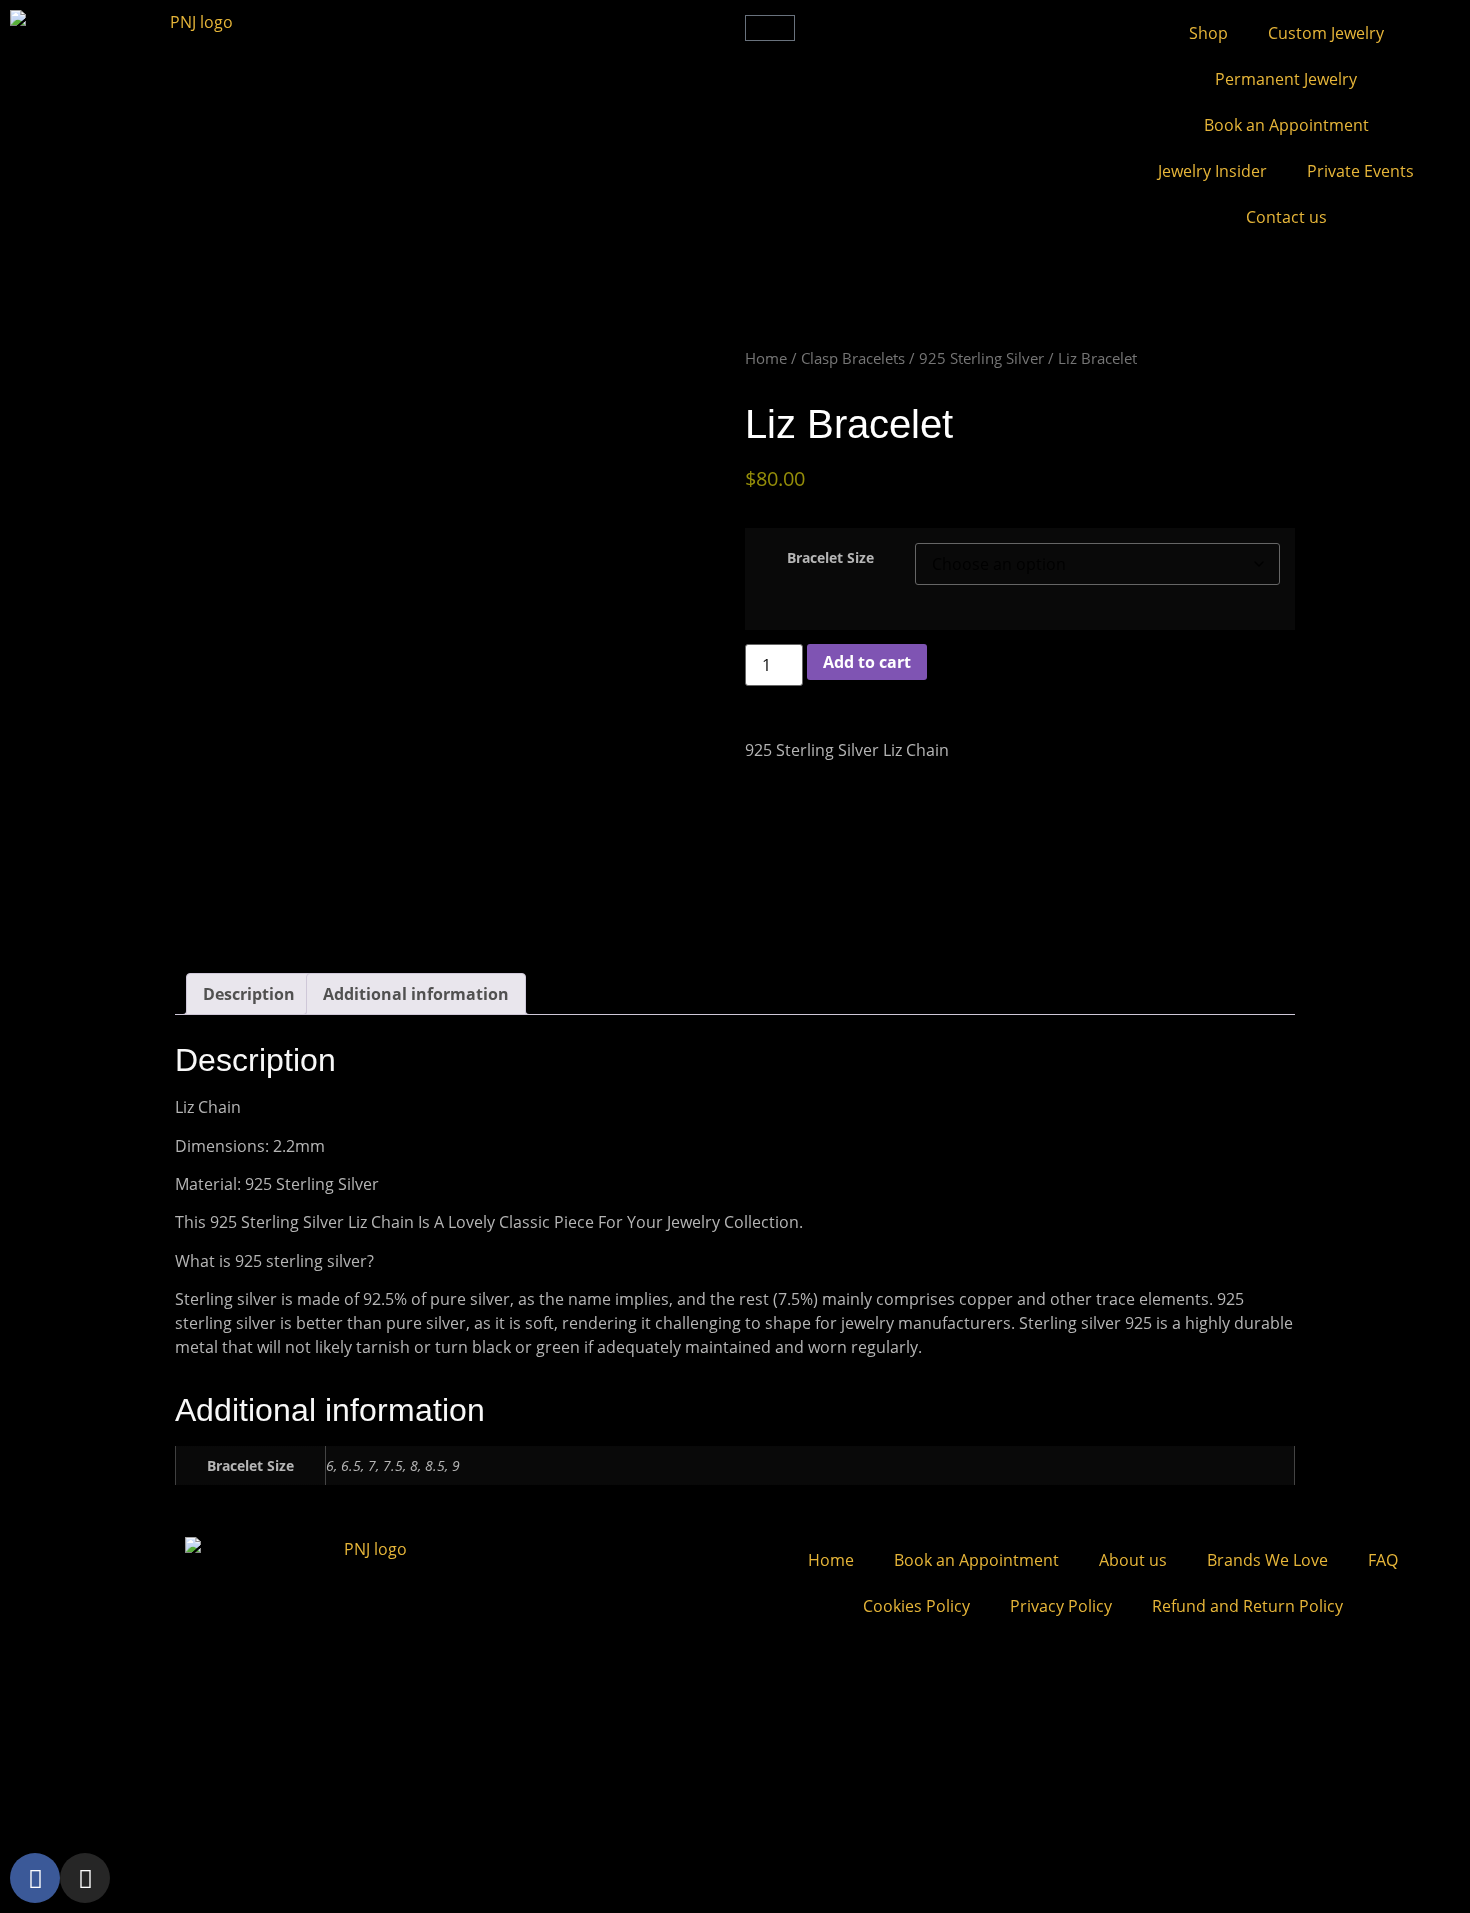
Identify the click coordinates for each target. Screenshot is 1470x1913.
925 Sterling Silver (981, 358)
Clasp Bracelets (853, 358)
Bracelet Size (830, 558)
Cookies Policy (916, 1606)
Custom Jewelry (1326, 33)
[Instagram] (85, 1878)
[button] (394, 26)
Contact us (1286, 217)
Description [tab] (249, 994)
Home (766, 358)
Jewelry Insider (1212, 171)
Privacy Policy (1061, 1606)
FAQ (1383, 1560)
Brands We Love (1267, 1560)
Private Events (1360, 171)
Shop (1208, 33)
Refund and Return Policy (1247, 1606)
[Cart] (770, 28)
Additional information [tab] (416, 994)
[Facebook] (35, 1878)
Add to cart (867, 662)
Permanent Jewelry (1286, 79)
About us (1133, 1560)
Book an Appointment (1286, 125)
